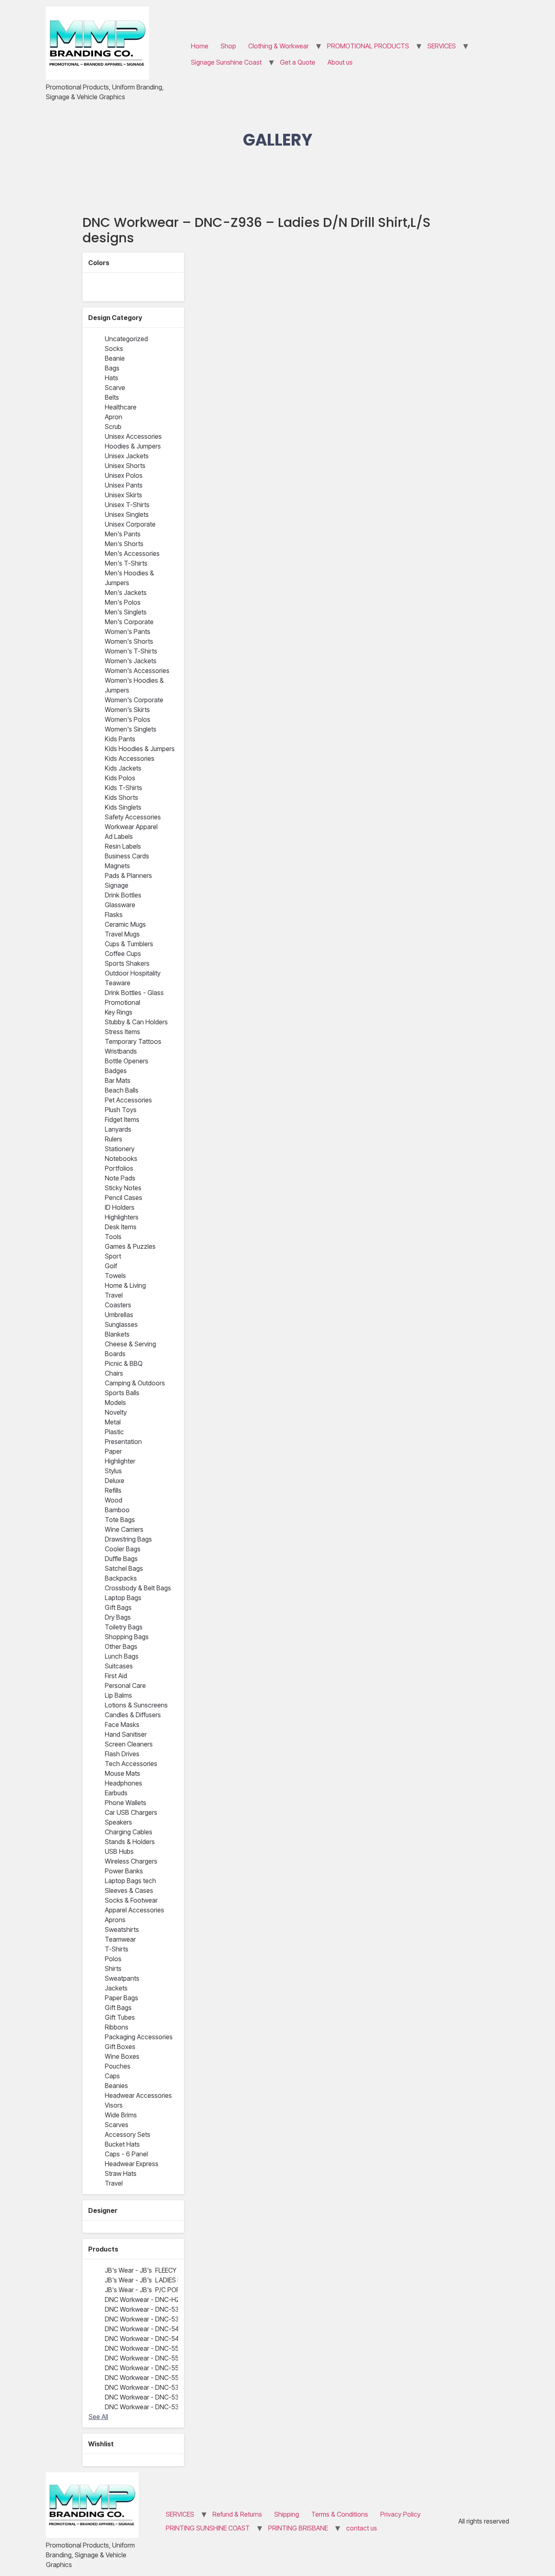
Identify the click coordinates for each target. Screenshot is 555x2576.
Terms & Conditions (340, 2514)
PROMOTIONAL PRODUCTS (368, 46)
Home (200, 46)
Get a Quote (298, 62)
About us (340, 62)
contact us (362, 2528)
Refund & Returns (237, 2514)
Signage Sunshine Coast (226, 62)
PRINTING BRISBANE (298, 2528)
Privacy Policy (400, 2514)
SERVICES (442, 46)
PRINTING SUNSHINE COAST (208, 2528)
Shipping (287, 2514)
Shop (228, 46)
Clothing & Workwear (279, 46)
